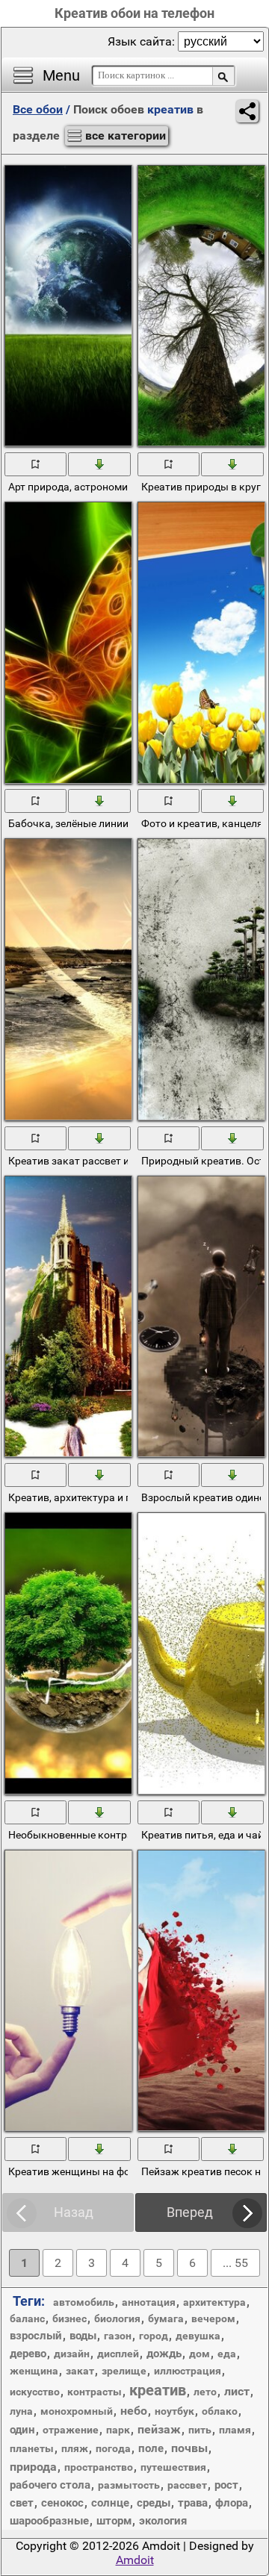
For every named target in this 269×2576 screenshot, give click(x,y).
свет (22, 2503)
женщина (34, 2371)
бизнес (69, 2318)
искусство (35, 2392)
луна (21, 2411)
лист (237, 2391)
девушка (198, 2336)
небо (134, 2411)
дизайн (72, 2354)
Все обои (38, 109)
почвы (189, 2448)
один (22, 2430)
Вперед (190, 2212)
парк (118, 2430)
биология (117, 2318)
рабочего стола (50, 2485)
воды (83, 2336)
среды (154, 2503)
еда (227, 2354)
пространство (99, 2467)
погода (113, 2448)
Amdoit (135, 2560)
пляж (75, 2448)
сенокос (62, 2503)
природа (33, 2467)
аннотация (149, 2302)
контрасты (95, 2392)
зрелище (124, 2371)
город (154, 2336)
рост (226, 2485)
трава (193, 2503)
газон (118, 2336)
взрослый (36, 2336)
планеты (32, 2448)
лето (205, 2392)
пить (200, 2430)
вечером (213, 2318)
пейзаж (159, 2429)
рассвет (187, 2485)
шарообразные (49, 2521)
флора (232, 2503)
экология (163, 2521)
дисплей (118, 2354)
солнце (110, 2503)
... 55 (235, 2263)
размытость (129, 2485)
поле (151, 2448)
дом (200, 2354)
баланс (27, 2318)
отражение (71, 2430)
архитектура (214, 2302)
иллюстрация (188, 2371)
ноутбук (174, 2411)
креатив (158, 2390)
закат (80, 2371)
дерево (28, 2354)
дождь (164, 2354)
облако (220, 2411)
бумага (166, 2318)
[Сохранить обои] (100, 464)
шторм (114, 2521)
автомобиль (84, 2302)
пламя (235, 2430)
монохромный (77, 2411)
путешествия (173, 2467)
